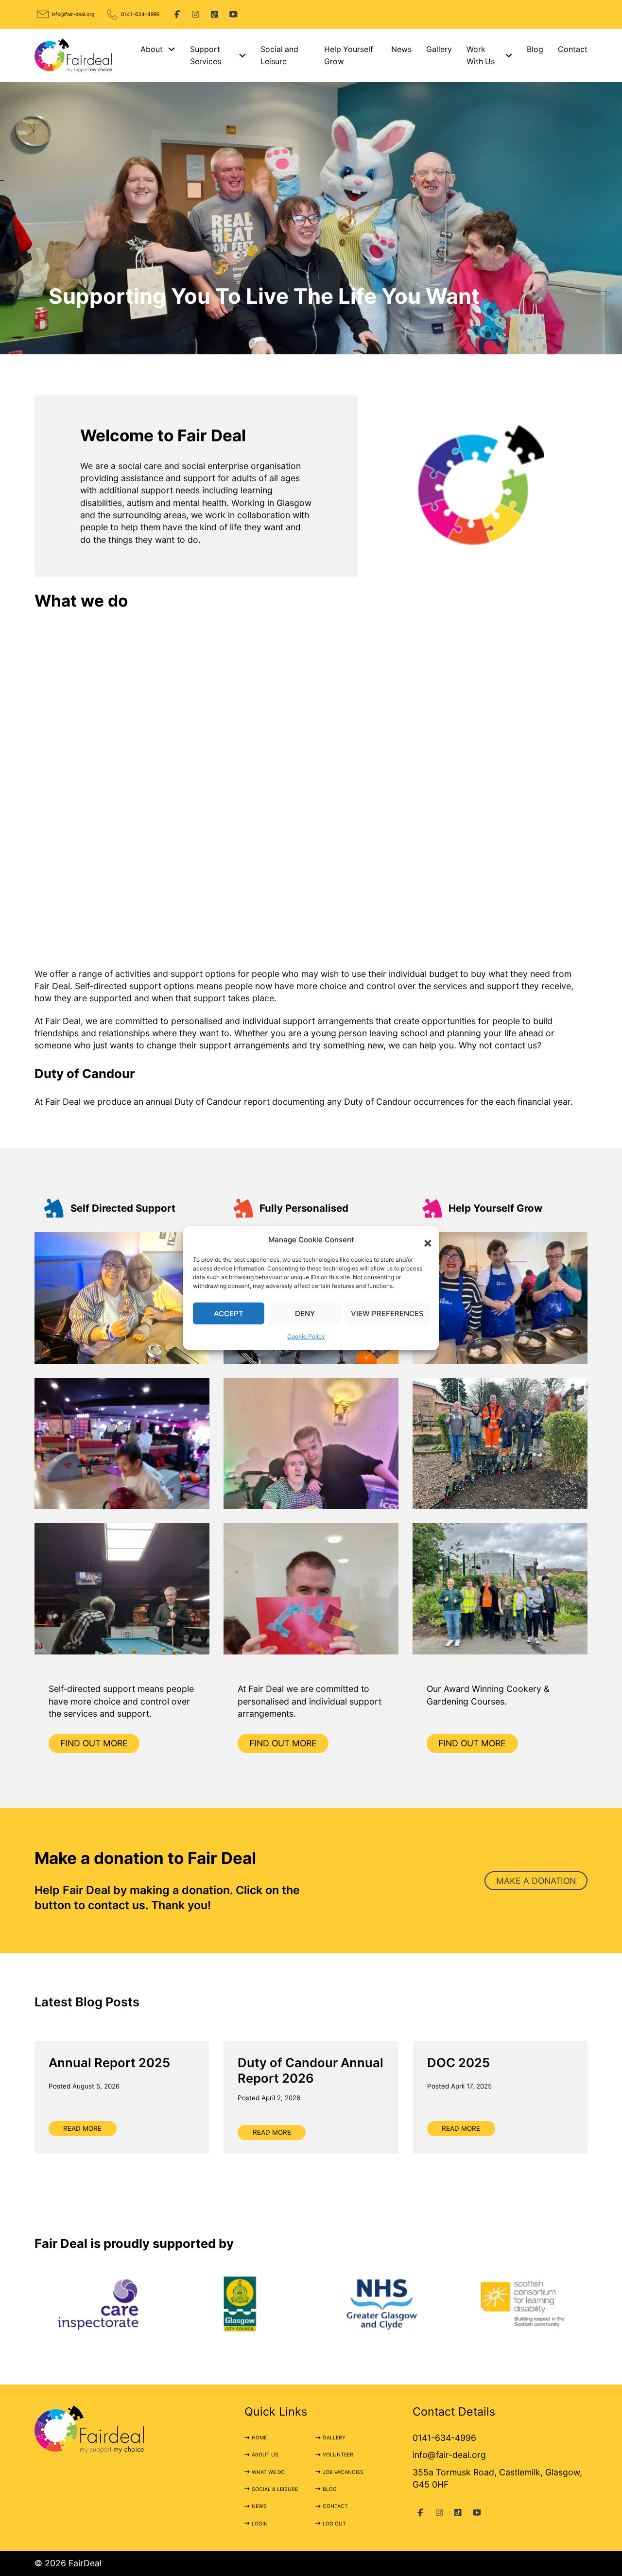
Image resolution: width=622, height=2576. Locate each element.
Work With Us (481, 55)
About (152, 49)
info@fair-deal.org (73, 14)
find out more (283, 1743)
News (401, 49)
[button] (424, 1239)
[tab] (302, 342)
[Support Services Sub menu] (242, 55)
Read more (82, 2128)
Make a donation (536, 1881)
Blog (535, 49)
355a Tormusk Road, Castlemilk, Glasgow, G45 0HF (497, 2478)
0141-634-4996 (140, 14)
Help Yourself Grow (349, 55)
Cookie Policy (306, 1336)
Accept (229, 1314)
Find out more (94, 1743)
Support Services (206, 55)
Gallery (439, 49)
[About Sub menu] (172, 49)
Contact (573, 49)
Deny (305, 1314)
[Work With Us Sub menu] (509, 55)
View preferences (387, 1314)
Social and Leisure (279, 55)
